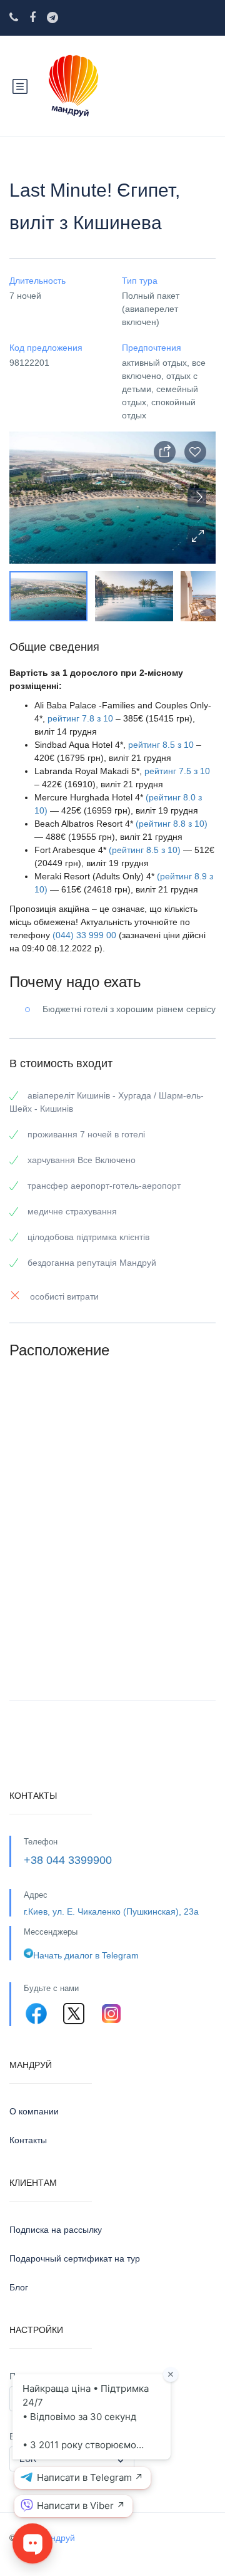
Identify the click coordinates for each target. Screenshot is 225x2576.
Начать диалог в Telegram (86, 1955)
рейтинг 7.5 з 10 (177, 771)
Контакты (28, 2140)
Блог (19, 2287)
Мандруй (57, 2538)
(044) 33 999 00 (84, 935)
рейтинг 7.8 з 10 (80, 718)
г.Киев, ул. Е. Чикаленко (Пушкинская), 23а (111, 1911)
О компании (34, 2111)
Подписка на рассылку (56, 2230)
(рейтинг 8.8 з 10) (172, 824)
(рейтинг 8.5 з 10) (145, 850)
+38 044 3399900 (68, 1860)
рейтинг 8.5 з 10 (161, 745)
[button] (197, 535)
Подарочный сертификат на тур (75, 2258)
